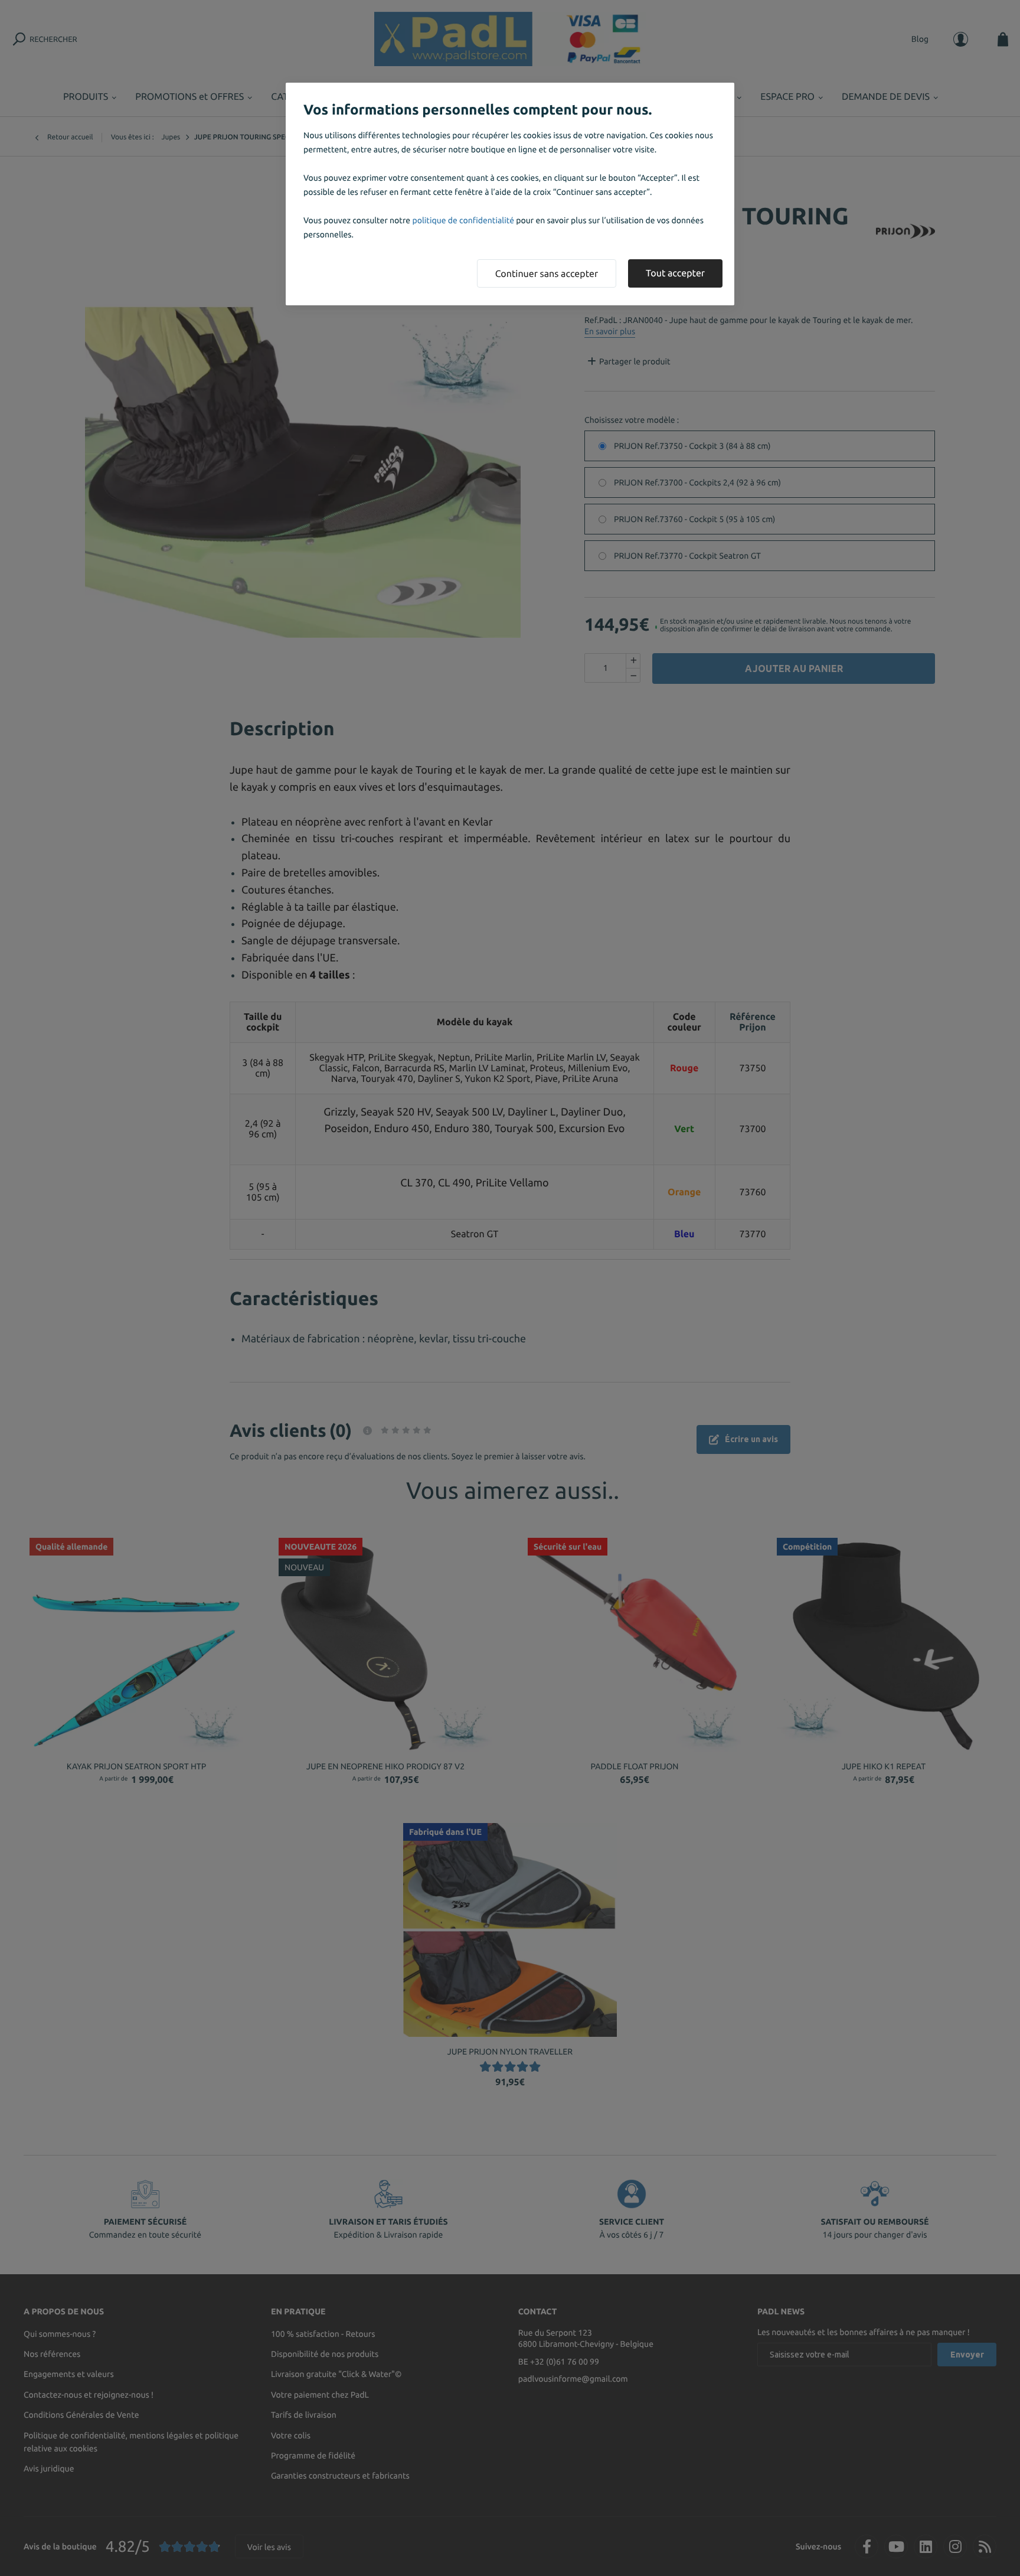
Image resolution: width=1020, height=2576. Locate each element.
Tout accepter (675, 273)
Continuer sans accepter (547, 274)
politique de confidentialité (463, 220)
